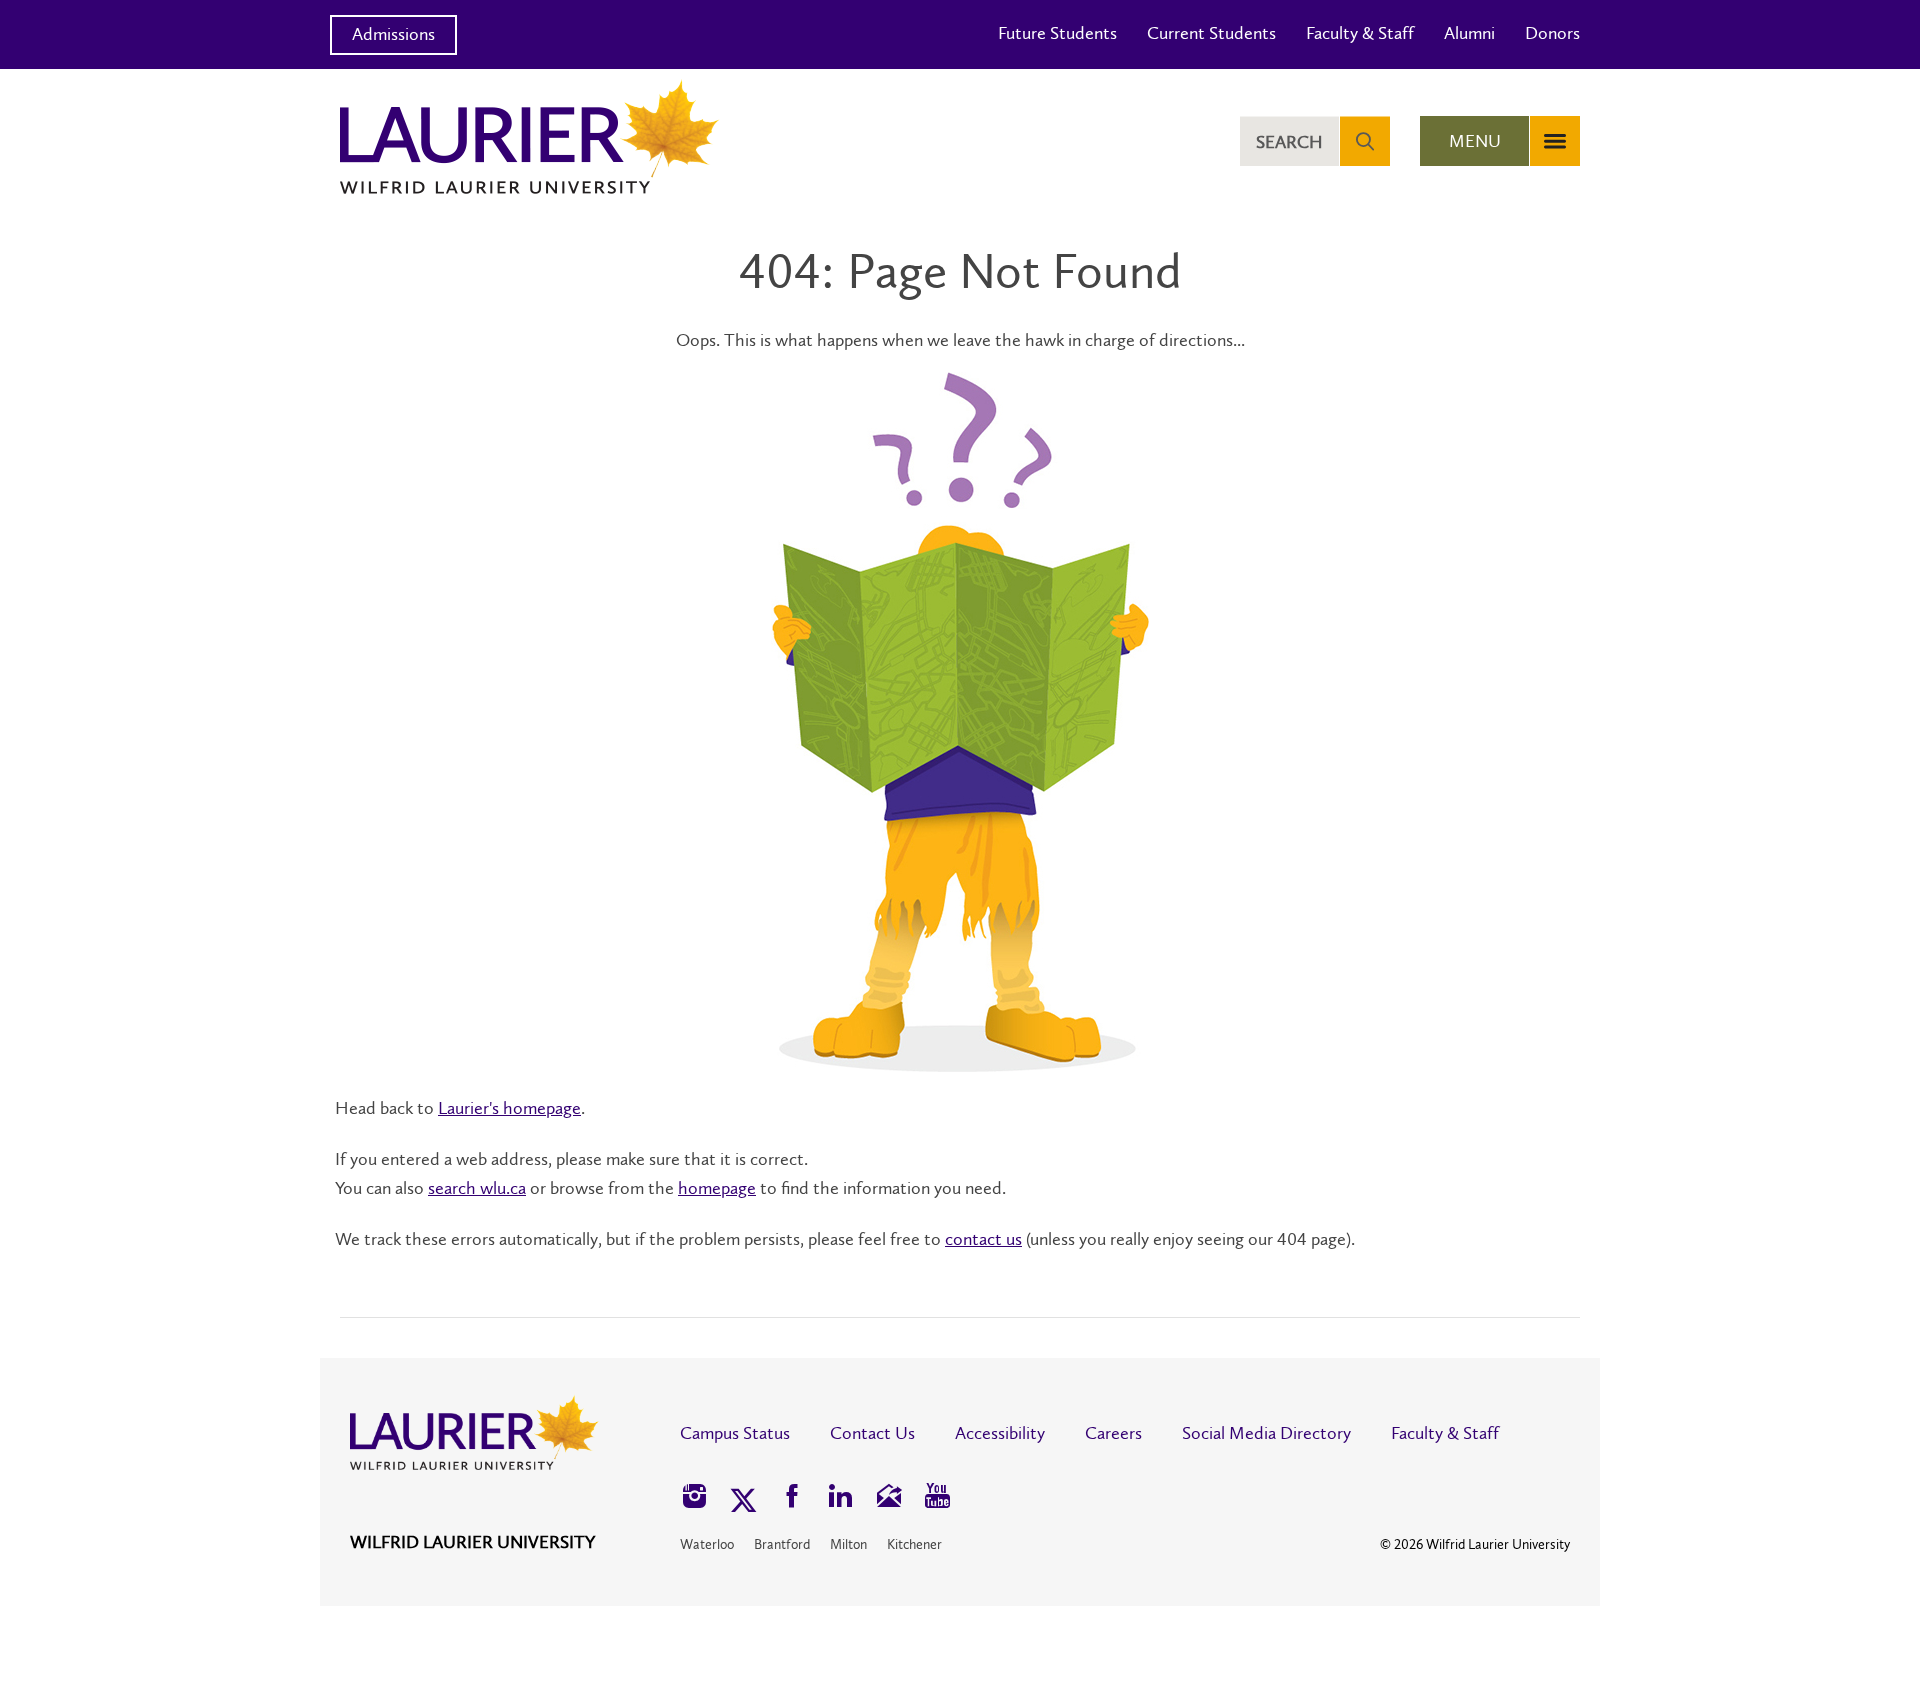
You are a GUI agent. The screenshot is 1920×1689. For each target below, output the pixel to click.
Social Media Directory (1266, 1433)
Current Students (1211, 33)
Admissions (393, 34)
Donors (1552, 33)
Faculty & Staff (1360, 33)
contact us (983, 1239)
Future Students (1057, 33)
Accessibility (1000, 1433)
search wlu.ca (477, 1188)
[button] (694, 1498)
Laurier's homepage (509, 1108)
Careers (1113, 1433)
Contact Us (872, 1433)
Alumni (1469, 33)
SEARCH (1289, 142)
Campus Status (735, 1433)
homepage (717, 1188)
